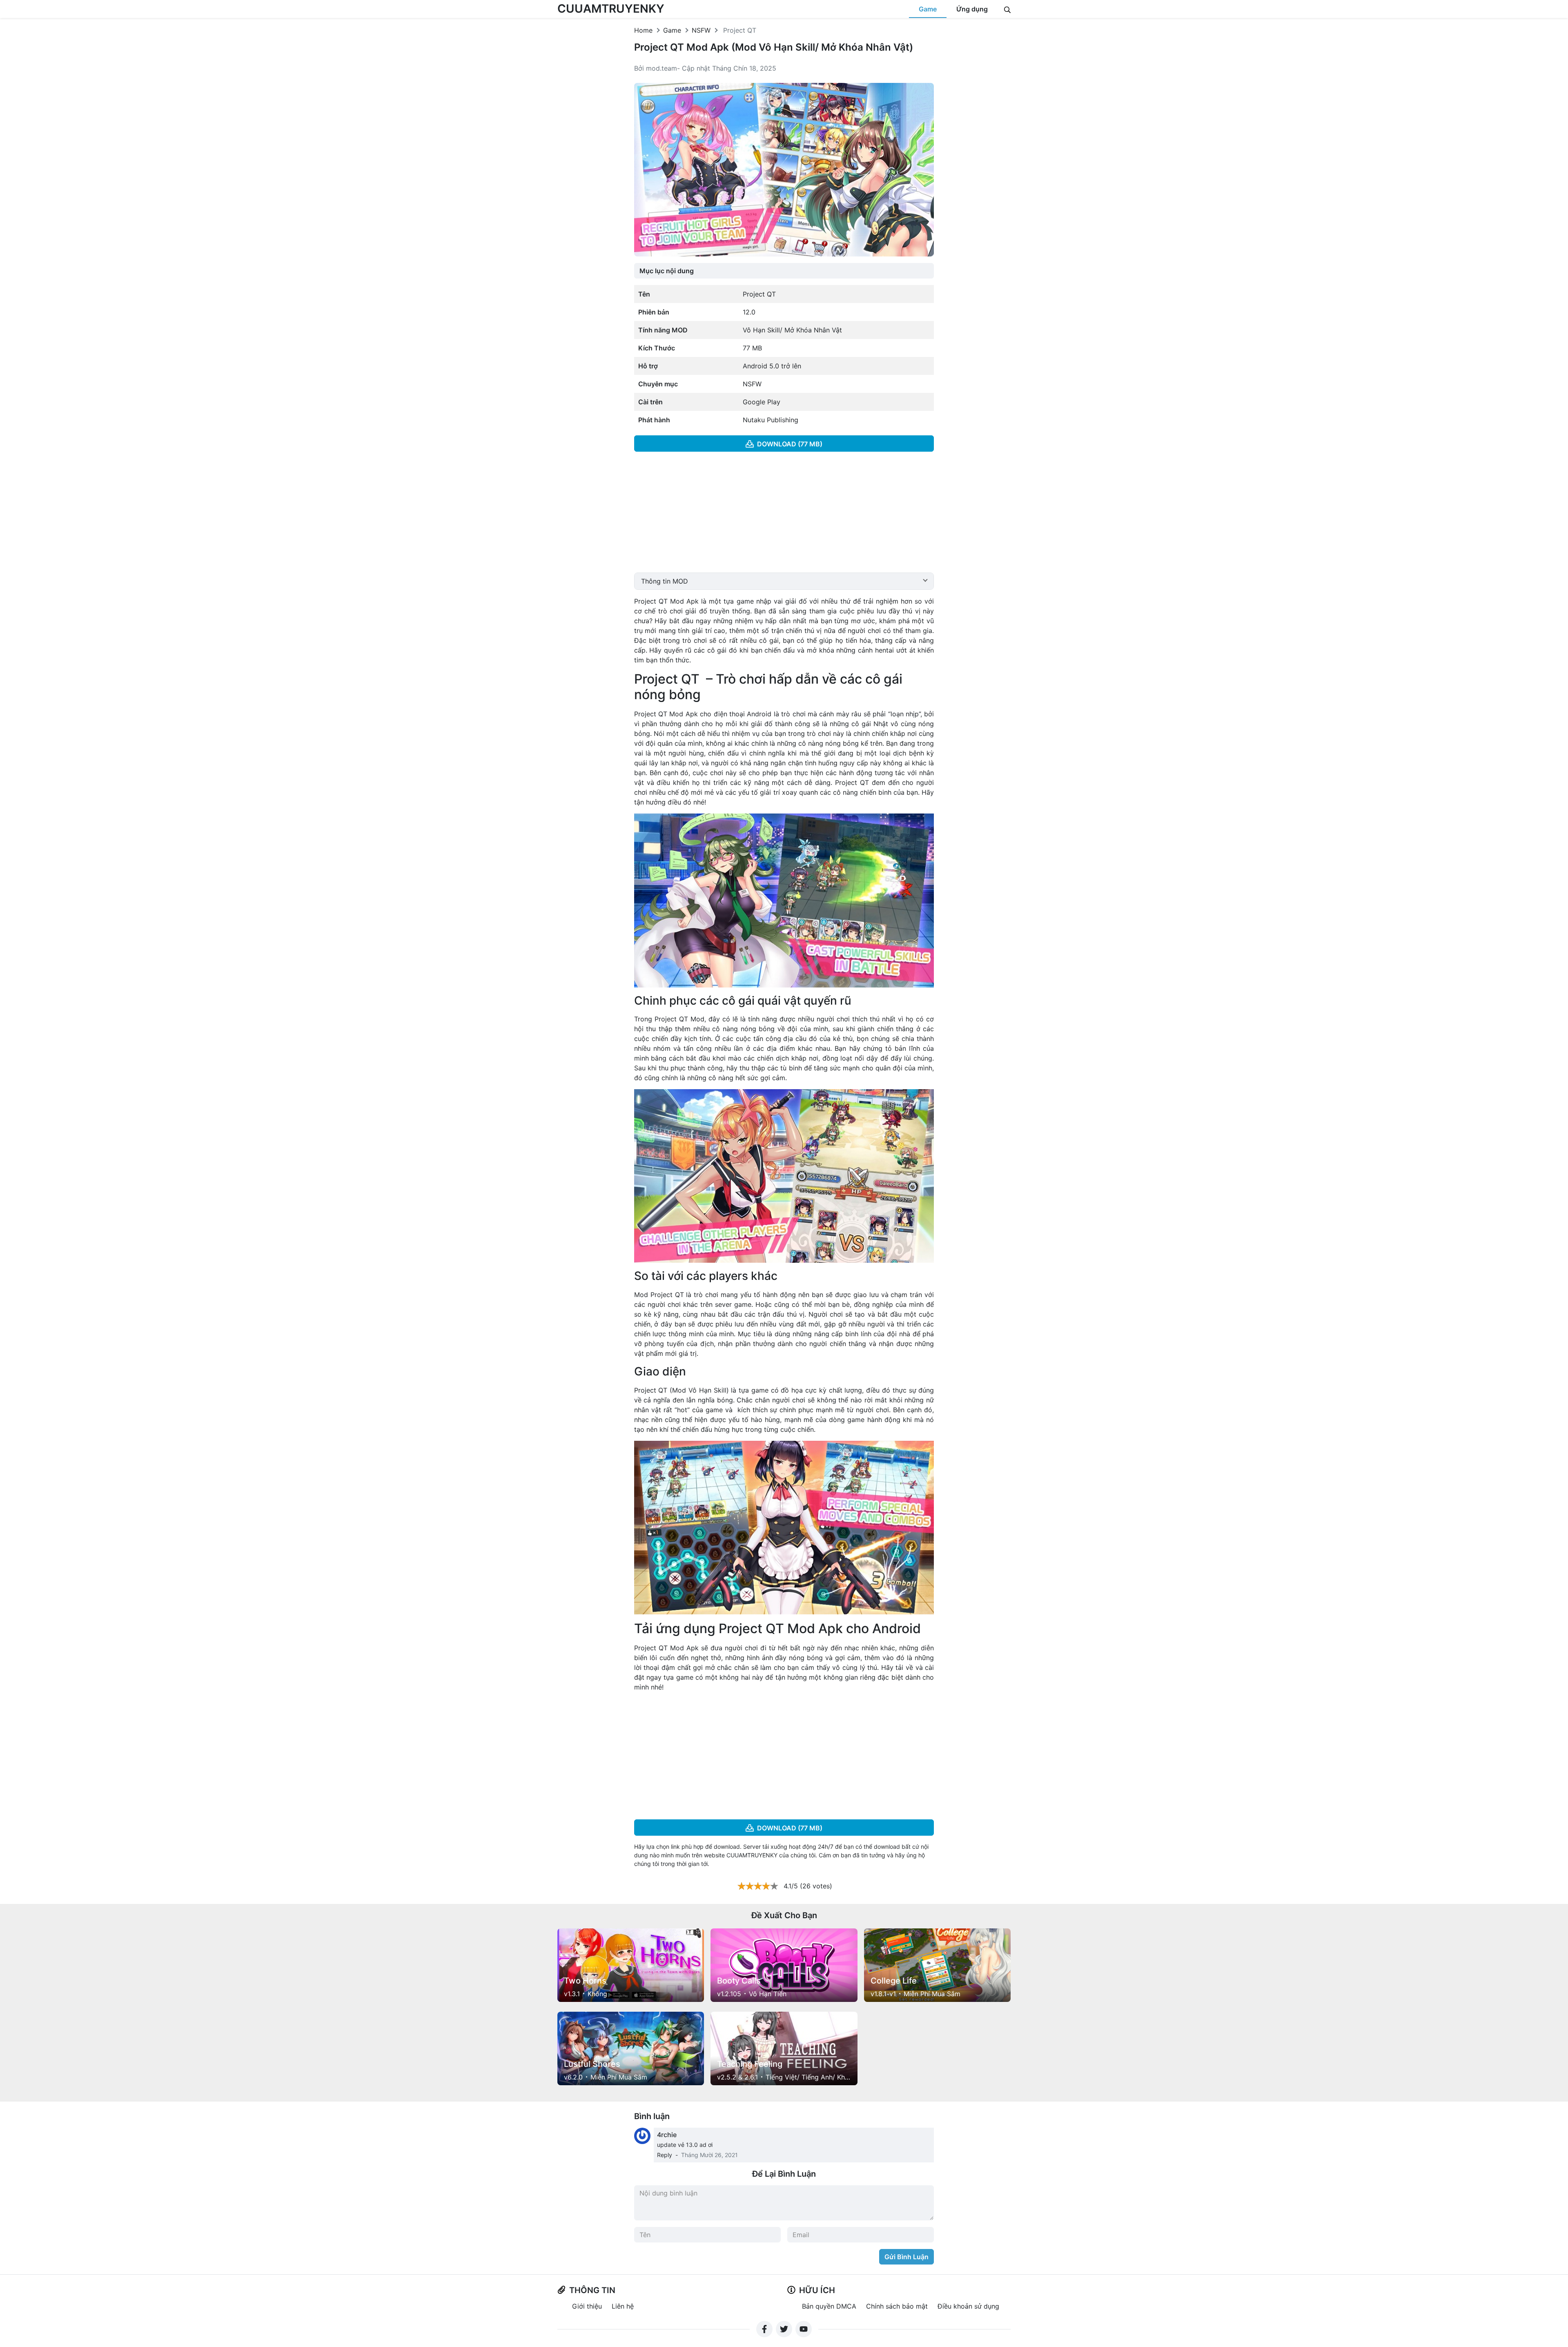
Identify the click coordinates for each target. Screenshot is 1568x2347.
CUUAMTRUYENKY (611, 9)
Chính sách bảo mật (897, 2306)
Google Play (762, 402)
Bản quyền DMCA (829, 2306)
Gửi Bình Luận (906, 2257)
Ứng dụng (972, 9)
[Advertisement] (784, 515)
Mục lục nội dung (667, 271)
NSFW (701, 30)
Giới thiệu (587, 2306)
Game (928, 9)
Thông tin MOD (665, 581)
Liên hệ (623, 2306)
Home (643, 30)
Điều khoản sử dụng (968, 2306)
